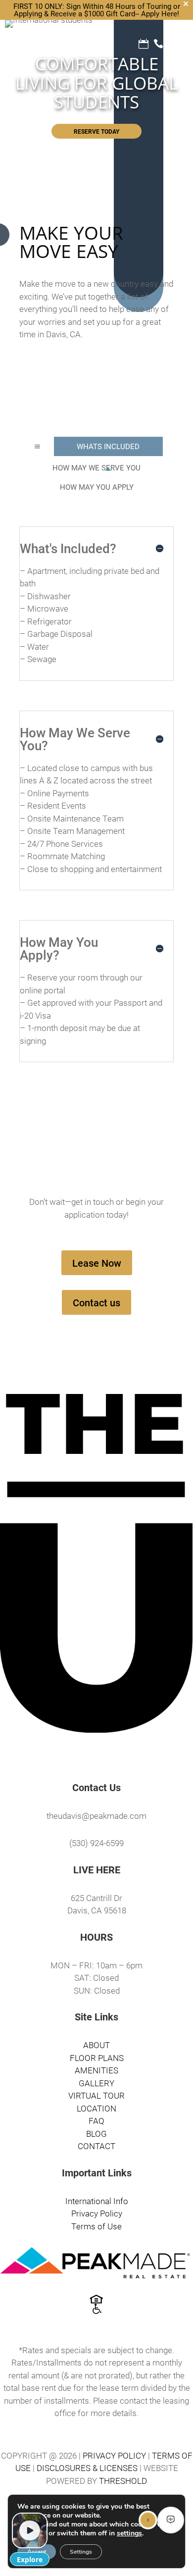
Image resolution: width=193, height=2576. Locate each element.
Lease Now (97, 1263)
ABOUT (96, 2045)
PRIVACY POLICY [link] (114, 2455)
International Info (97, 2201)
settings (129, 2533)
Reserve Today (96, 131)
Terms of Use (96, 2226)
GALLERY (96, 2083)
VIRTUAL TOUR (96, 2095)
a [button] (37, 446)
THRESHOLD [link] (123, 2481)
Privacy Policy (97, 2213)
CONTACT (96, 2146)
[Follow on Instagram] (106, 1755)
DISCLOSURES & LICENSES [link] (87, 2468)
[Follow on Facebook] (87, 1755)
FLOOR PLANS (97, 2058)
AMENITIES (96, 2070)
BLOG (96, 2134)
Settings (81, 2552)
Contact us (96, 1302)
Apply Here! (160, 13)
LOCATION (96, 2108)
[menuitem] (108, 446)
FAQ (96, 2121)
